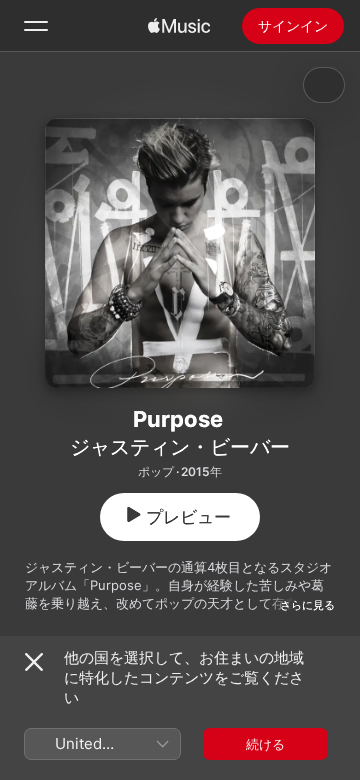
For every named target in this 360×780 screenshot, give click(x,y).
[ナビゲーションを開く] (36, 26)
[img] (179, 26)
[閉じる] (34, 662)
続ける (265, 744)
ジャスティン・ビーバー (180, 447)
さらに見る (307, 605)
